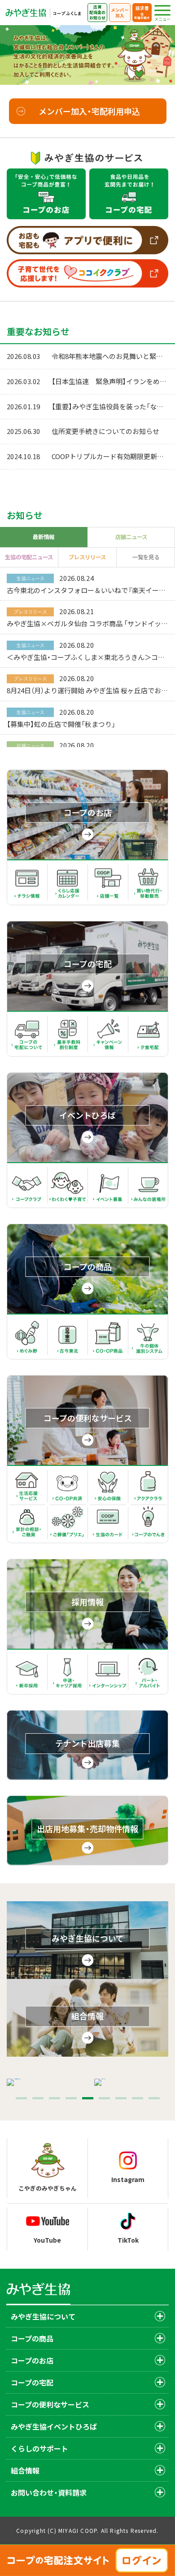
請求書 (142, 12)
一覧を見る (146, 557)
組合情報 (25, 2470)
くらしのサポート (39, 2448)
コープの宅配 (32, 2382)
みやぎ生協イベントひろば (54, 2426)
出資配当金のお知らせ (97, 12)
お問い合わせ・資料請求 (49, 2492)
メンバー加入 (120, 13)
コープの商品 (32, 2338)
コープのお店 (32, 2360)
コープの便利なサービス (50, 2404)
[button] (21, 2098)
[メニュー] (162, 10)
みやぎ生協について (43, 2316)
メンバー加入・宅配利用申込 (89, 111)
